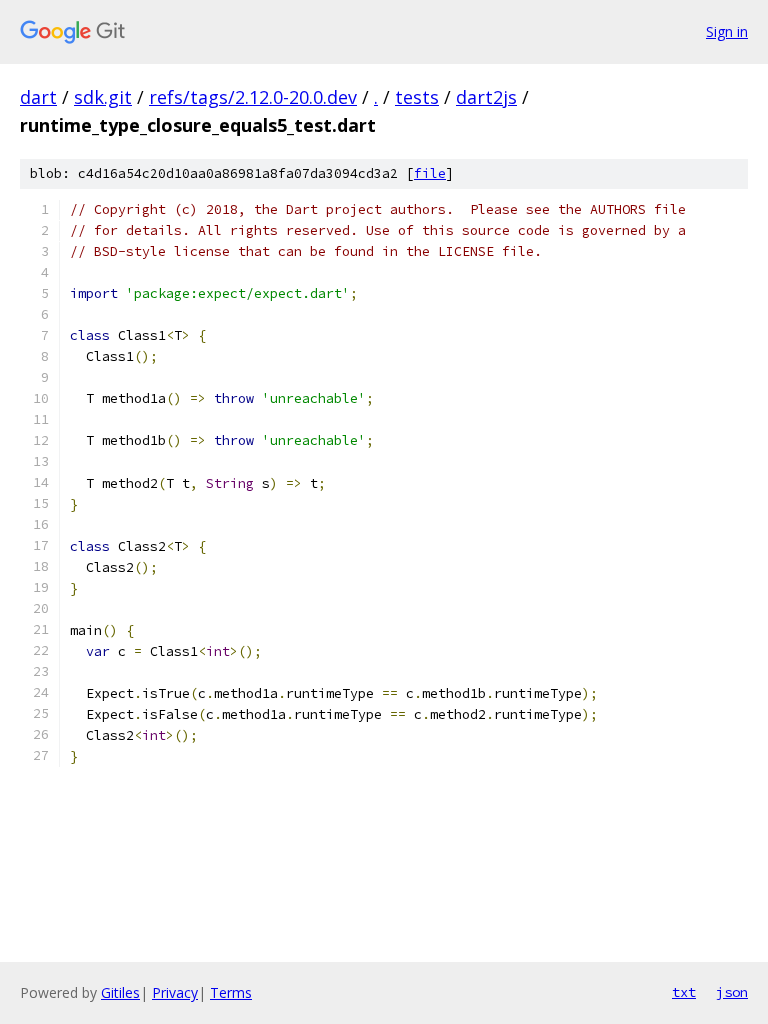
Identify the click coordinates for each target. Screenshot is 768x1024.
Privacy (175, 992)
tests (417, 97)
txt (684, 992)
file (430, 173)
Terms (231, 992)
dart (38, 97)
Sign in (727, 31)
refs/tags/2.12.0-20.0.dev (253, 97)
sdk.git (103, 97)
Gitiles (120, 992)
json (732, 992)
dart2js (486, 97)
